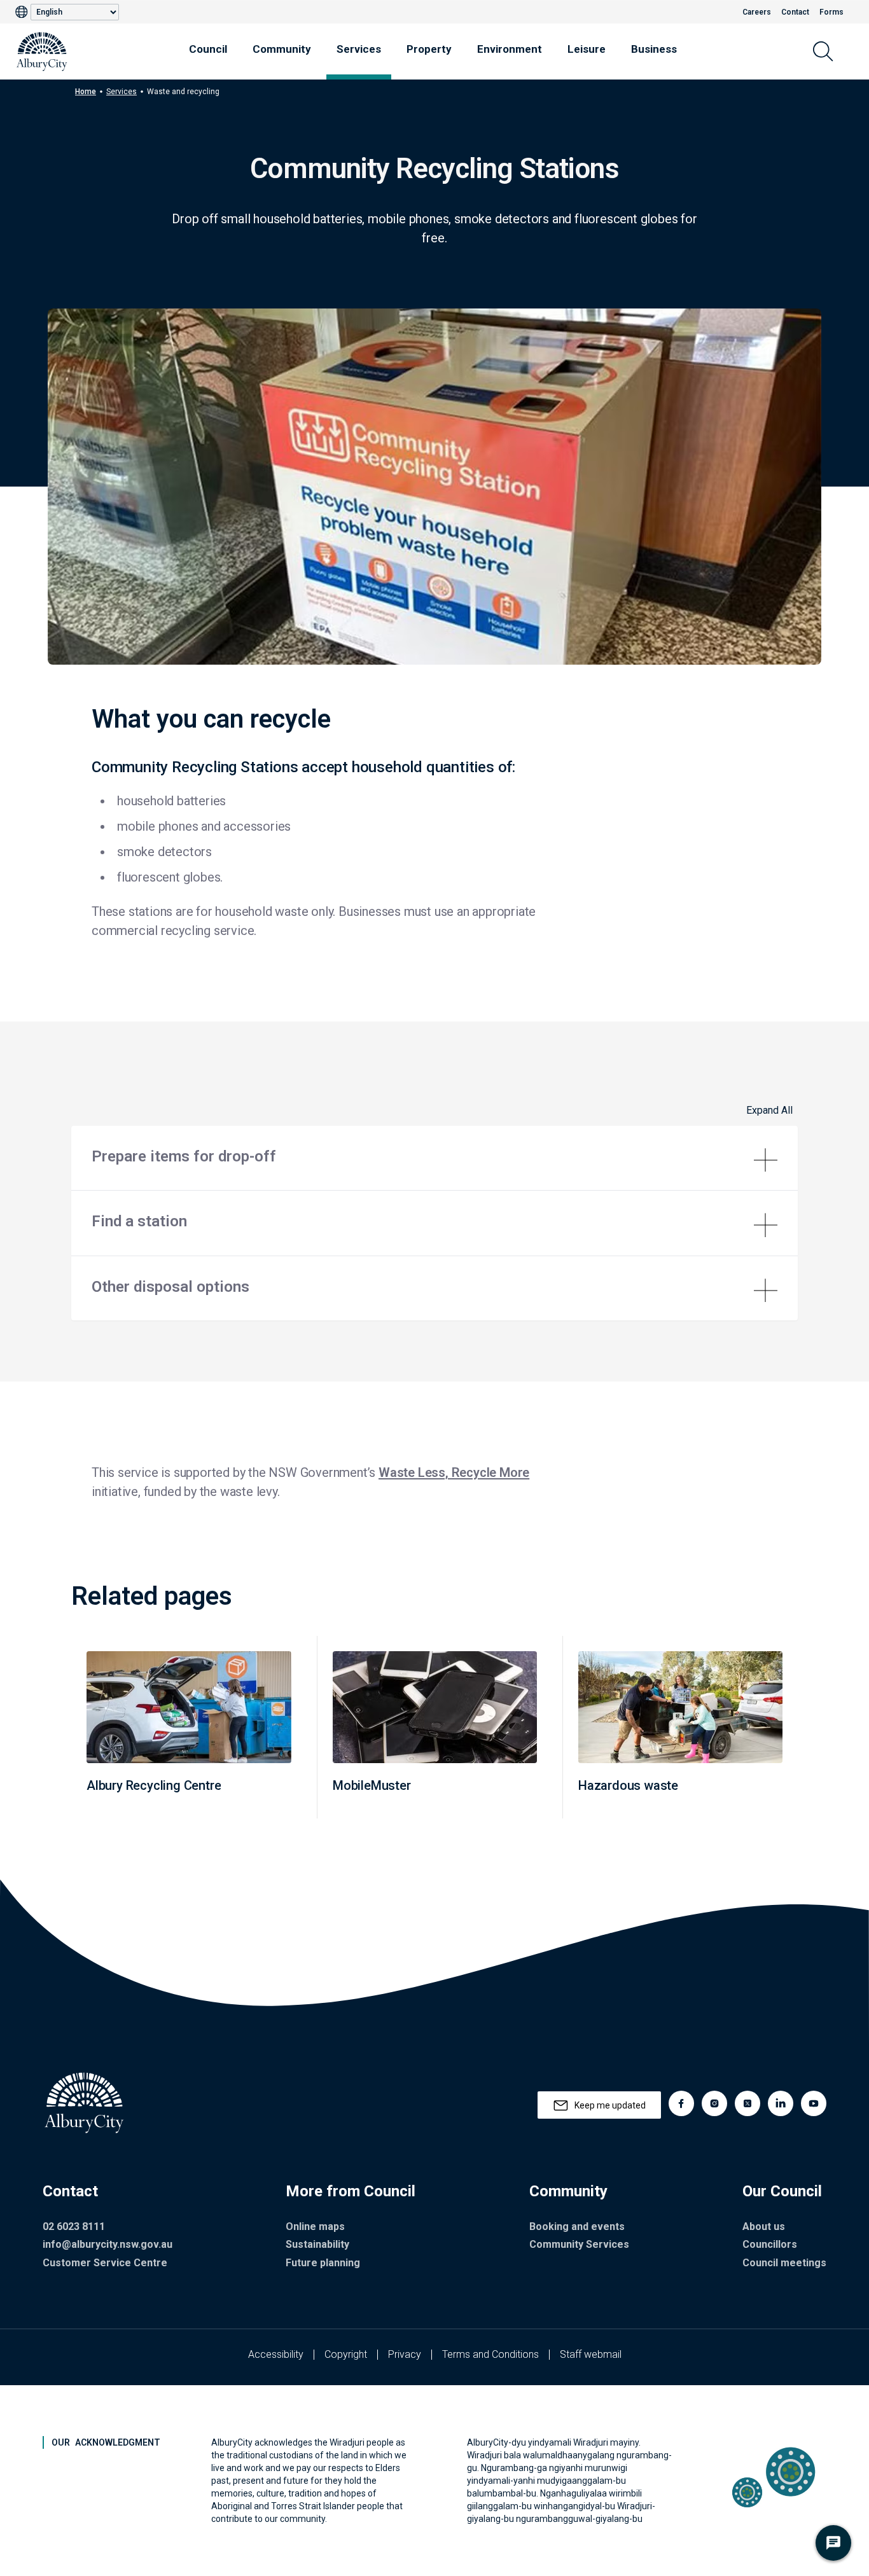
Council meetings (784, 2263)
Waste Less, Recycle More (454, 1472)
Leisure (587, 49)
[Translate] (23, 12)
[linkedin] (781, 2103)
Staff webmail (591, 2354)
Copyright (346, 2354)
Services (359, 49)
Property (429, 49)
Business (654, 49)
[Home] (42, 52)
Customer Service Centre (105, 2263)
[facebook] (681, 2103)
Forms (831, 12)
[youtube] (814, 2103)
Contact (795, 12)
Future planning (323, 2263)
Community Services (579, 2244)
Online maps (315, 2226)
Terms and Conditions (490, 2354)
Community (282, 49)
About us (764, 2226)
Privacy (405, 2354)
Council (208, 49)
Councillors (770, 2244)
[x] (747, 2103)
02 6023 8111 (74, 2226)
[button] (434, 1158)
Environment (510, 49)
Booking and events (577, 2226)
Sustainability (317, 2244)
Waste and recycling (183, 92)
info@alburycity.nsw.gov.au (108, 2244)
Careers (757, 12)
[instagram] (714, 2103)
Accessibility (276, 2354)
